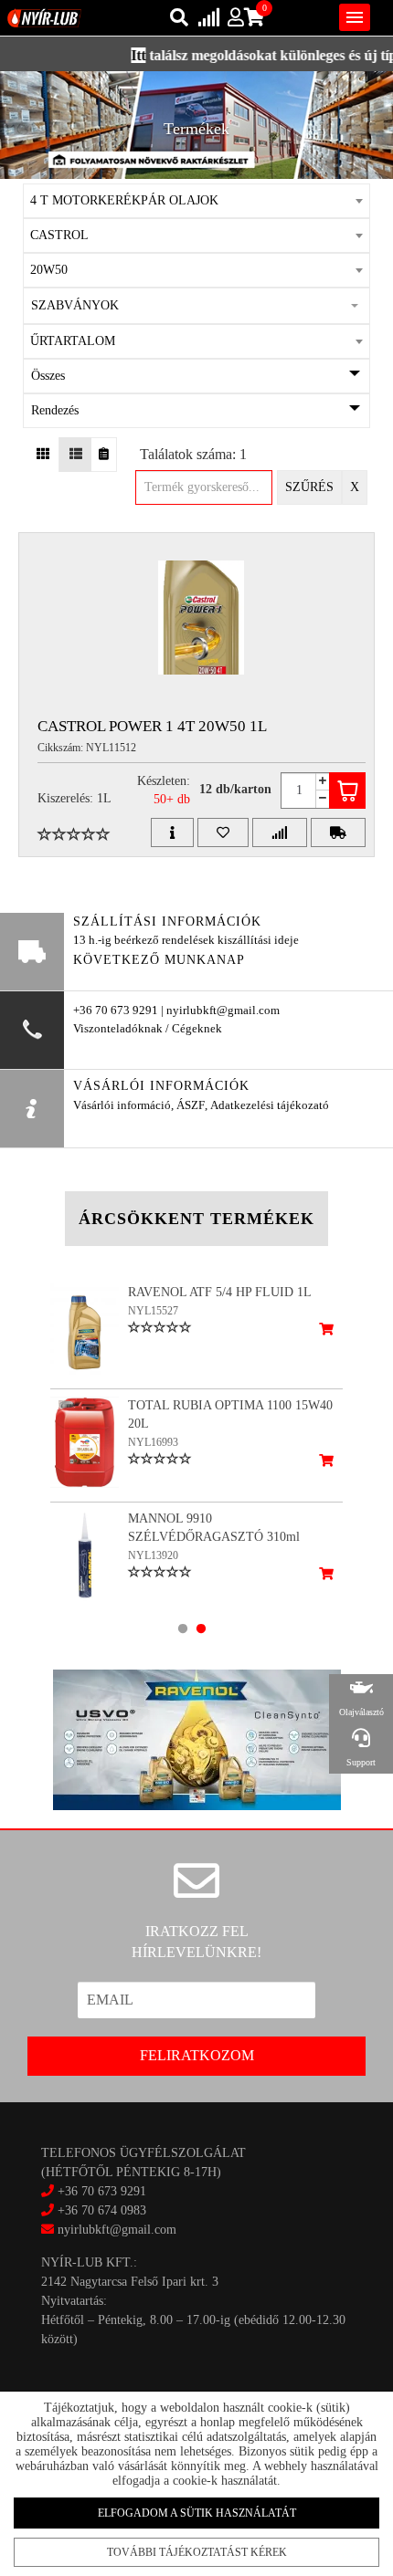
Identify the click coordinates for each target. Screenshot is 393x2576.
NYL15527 (153, 1311)
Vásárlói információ (122, 1105)
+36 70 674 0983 (102, 2210)
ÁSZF (191, 1105)
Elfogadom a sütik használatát (197, 2513)
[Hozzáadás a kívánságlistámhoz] (223, 832)
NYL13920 (153, 1555)
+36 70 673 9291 (102, 2191)
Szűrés (309, 487)
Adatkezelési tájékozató (270, 1105)
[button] (196, 306)
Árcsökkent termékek (196, 1219)
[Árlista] (104, 455)
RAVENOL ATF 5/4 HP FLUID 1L (220, 1292)
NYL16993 (153, 1442)
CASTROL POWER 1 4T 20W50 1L (152, 726)
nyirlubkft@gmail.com (115, 2230)
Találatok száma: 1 (193, 454)
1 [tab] (183, 1628)
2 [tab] (201, 1628)
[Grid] (43, 455)
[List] (75, 455)
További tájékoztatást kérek (197, 2552)
